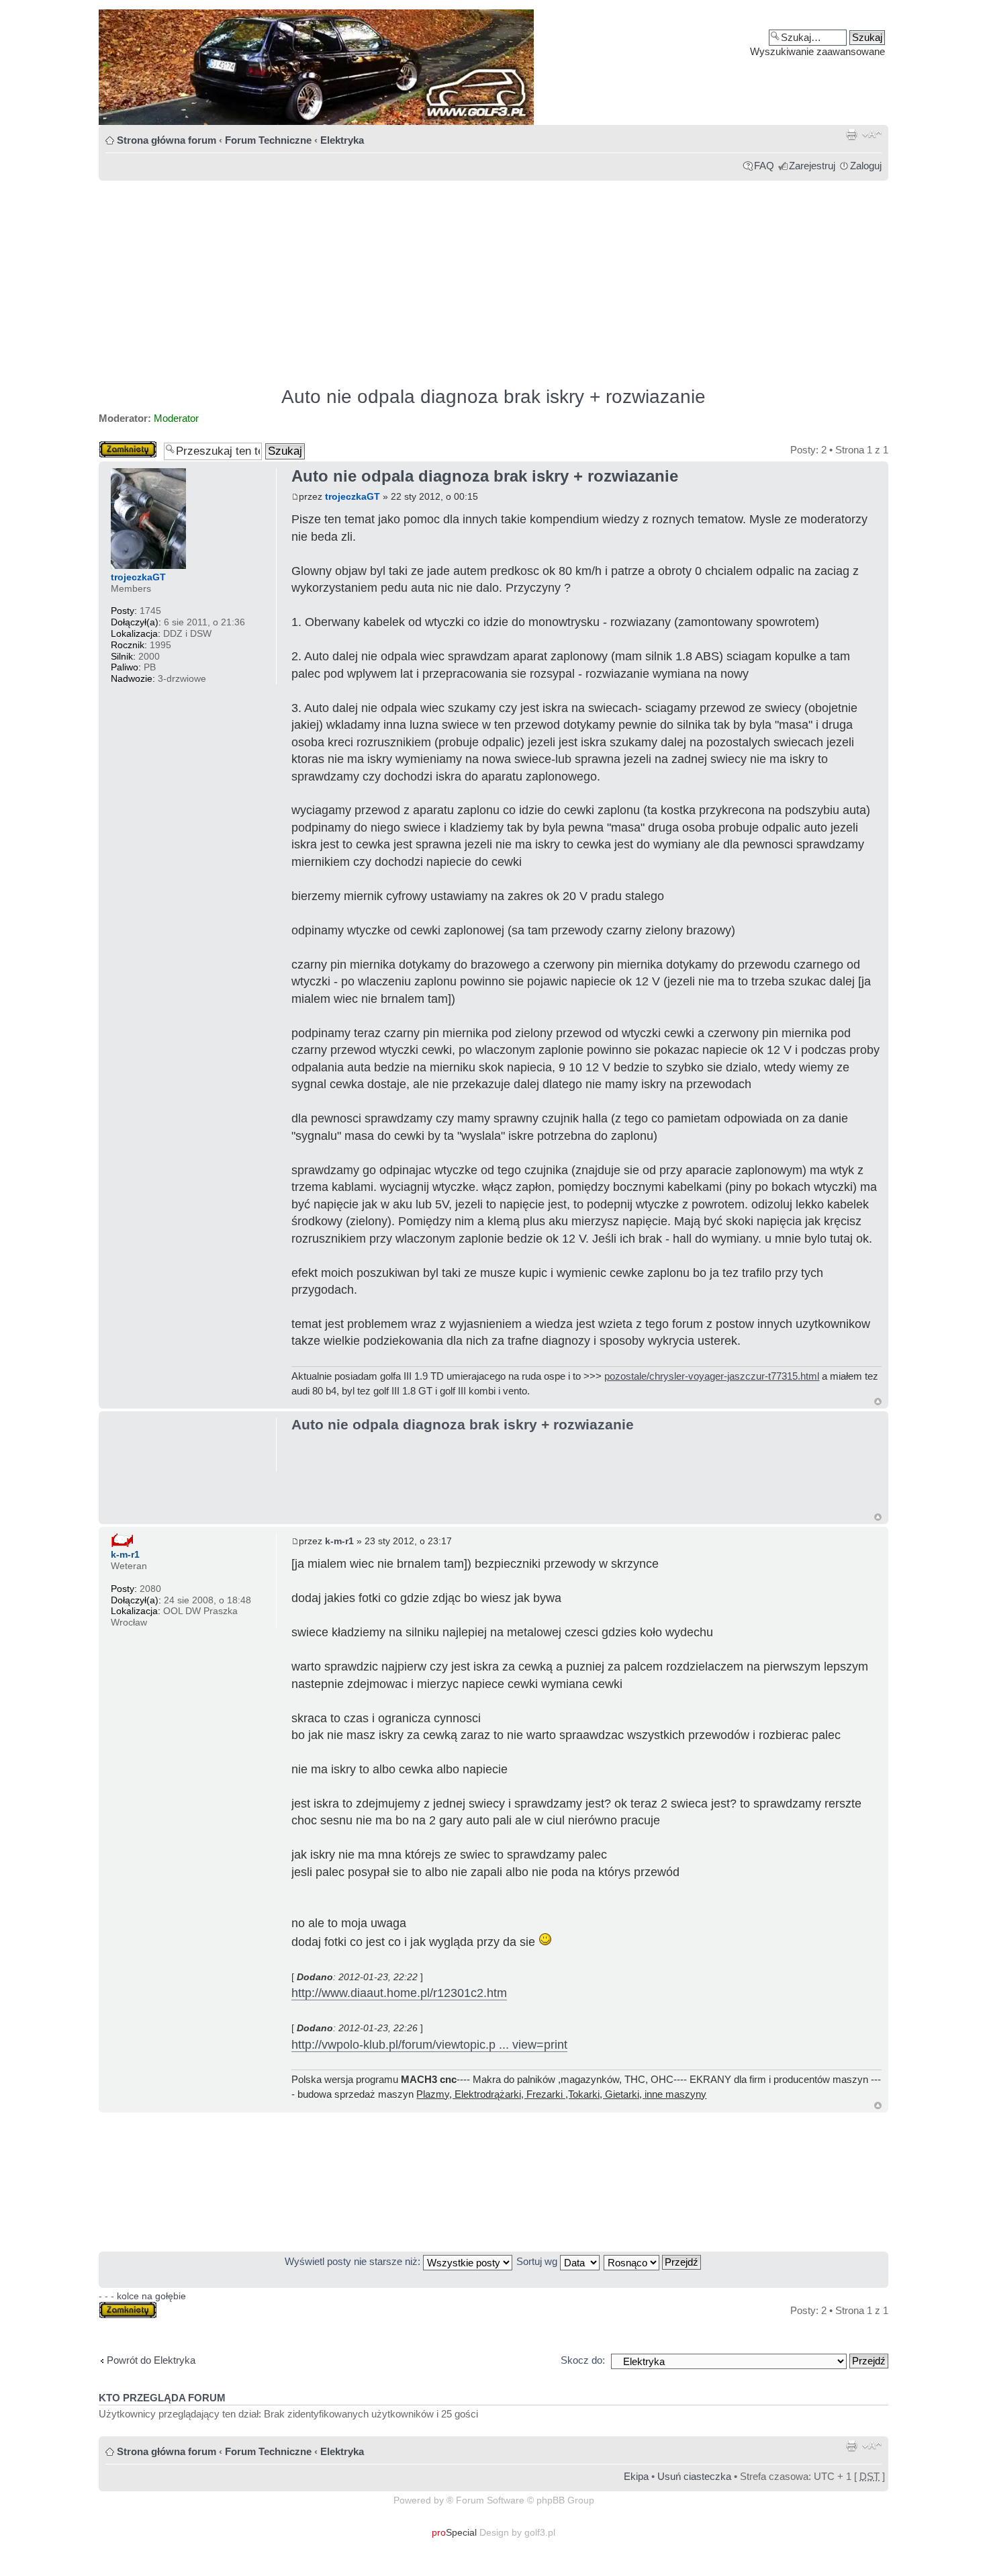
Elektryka (342, 140)
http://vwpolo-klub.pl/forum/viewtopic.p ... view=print (429, 2045)
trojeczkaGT (352, 496)
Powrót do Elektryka (151, 2360)
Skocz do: (583, 2360)
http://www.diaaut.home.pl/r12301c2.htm (399, 1993)
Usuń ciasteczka (694, 2476)
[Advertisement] (493, 277)
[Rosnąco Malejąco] (653, 2261)
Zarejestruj (812, 166)
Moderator (176, 418)
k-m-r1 (339, 1541)
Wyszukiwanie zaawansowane (817, 51)
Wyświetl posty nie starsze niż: (354, 2261)
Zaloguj (866, 166)
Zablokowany (128, 446)
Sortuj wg (538, 2261)
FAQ (764, 166)
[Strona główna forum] (493, 67)
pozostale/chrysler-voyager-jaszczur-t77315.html (712, 1376)
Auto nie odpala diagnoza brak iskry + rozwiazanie (493, 397)
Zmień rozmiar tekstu (872, 134)
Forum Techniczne (268, 140)
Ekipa (636, 2476)
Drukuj (851, 134)
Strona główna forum (167, 140)
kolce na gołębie (151, 2296)
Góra (878, 1402)
